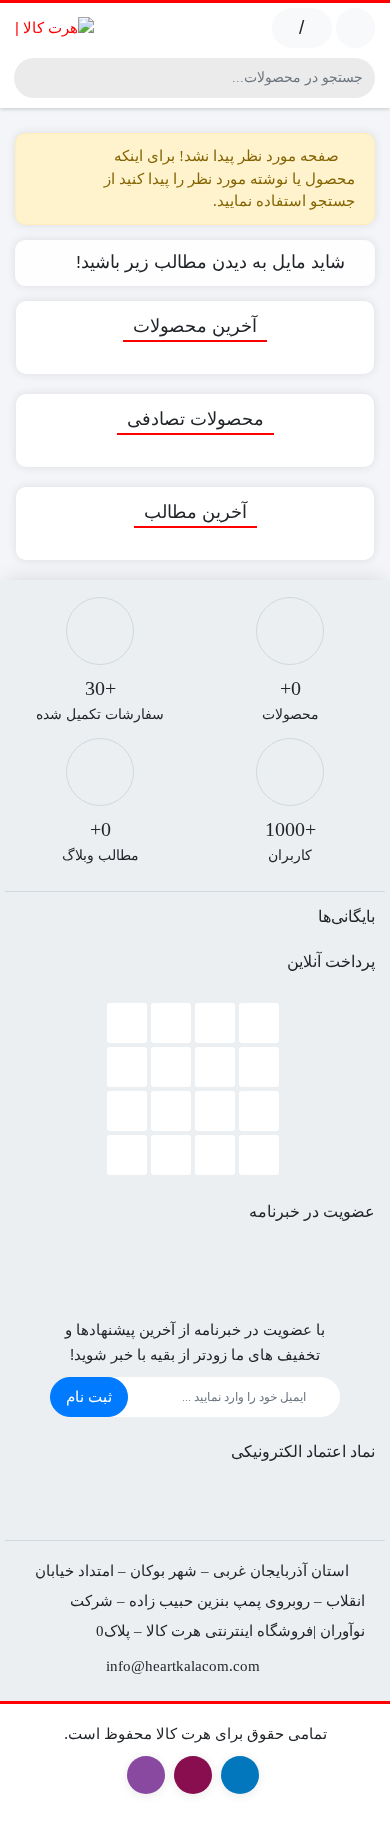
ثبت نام (89, 1396)
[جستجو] (32, 78)
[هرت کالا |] (54, 27)
